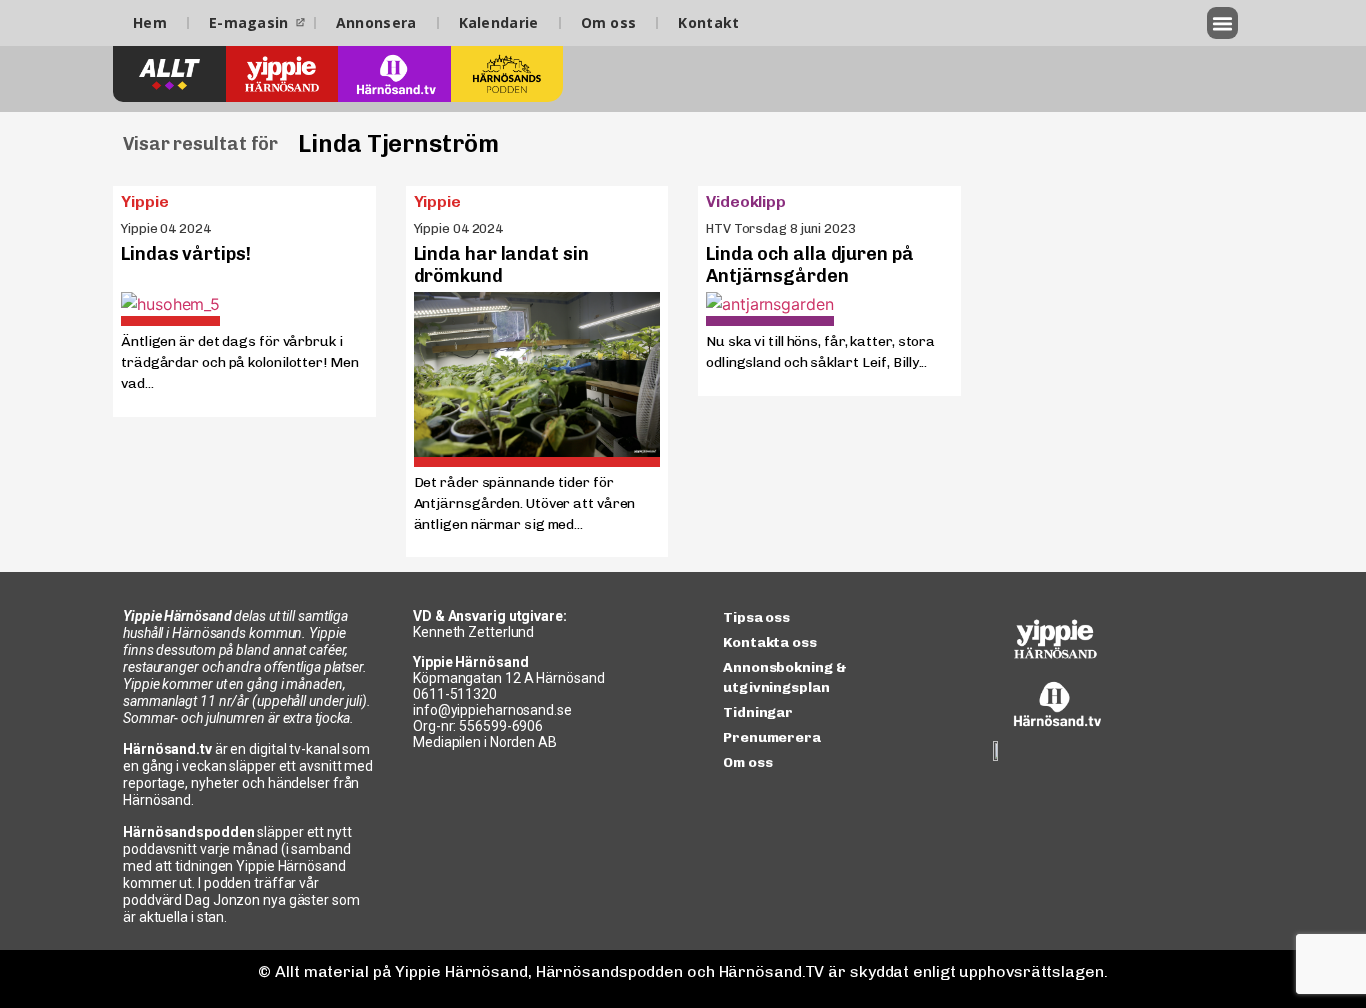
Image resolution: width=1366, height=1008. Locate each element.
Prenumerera (772, 737)
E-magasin (249, 22)
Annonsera (376, 22)
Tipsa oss (756, 617)
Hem (150, 22)
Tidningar (758, 712)
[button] (1223, 23)
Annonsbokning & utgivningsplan (785, 677)
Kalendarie (499, 22)
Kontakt (708, 22)
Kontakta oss (770, 642)
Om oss (609, 22)
